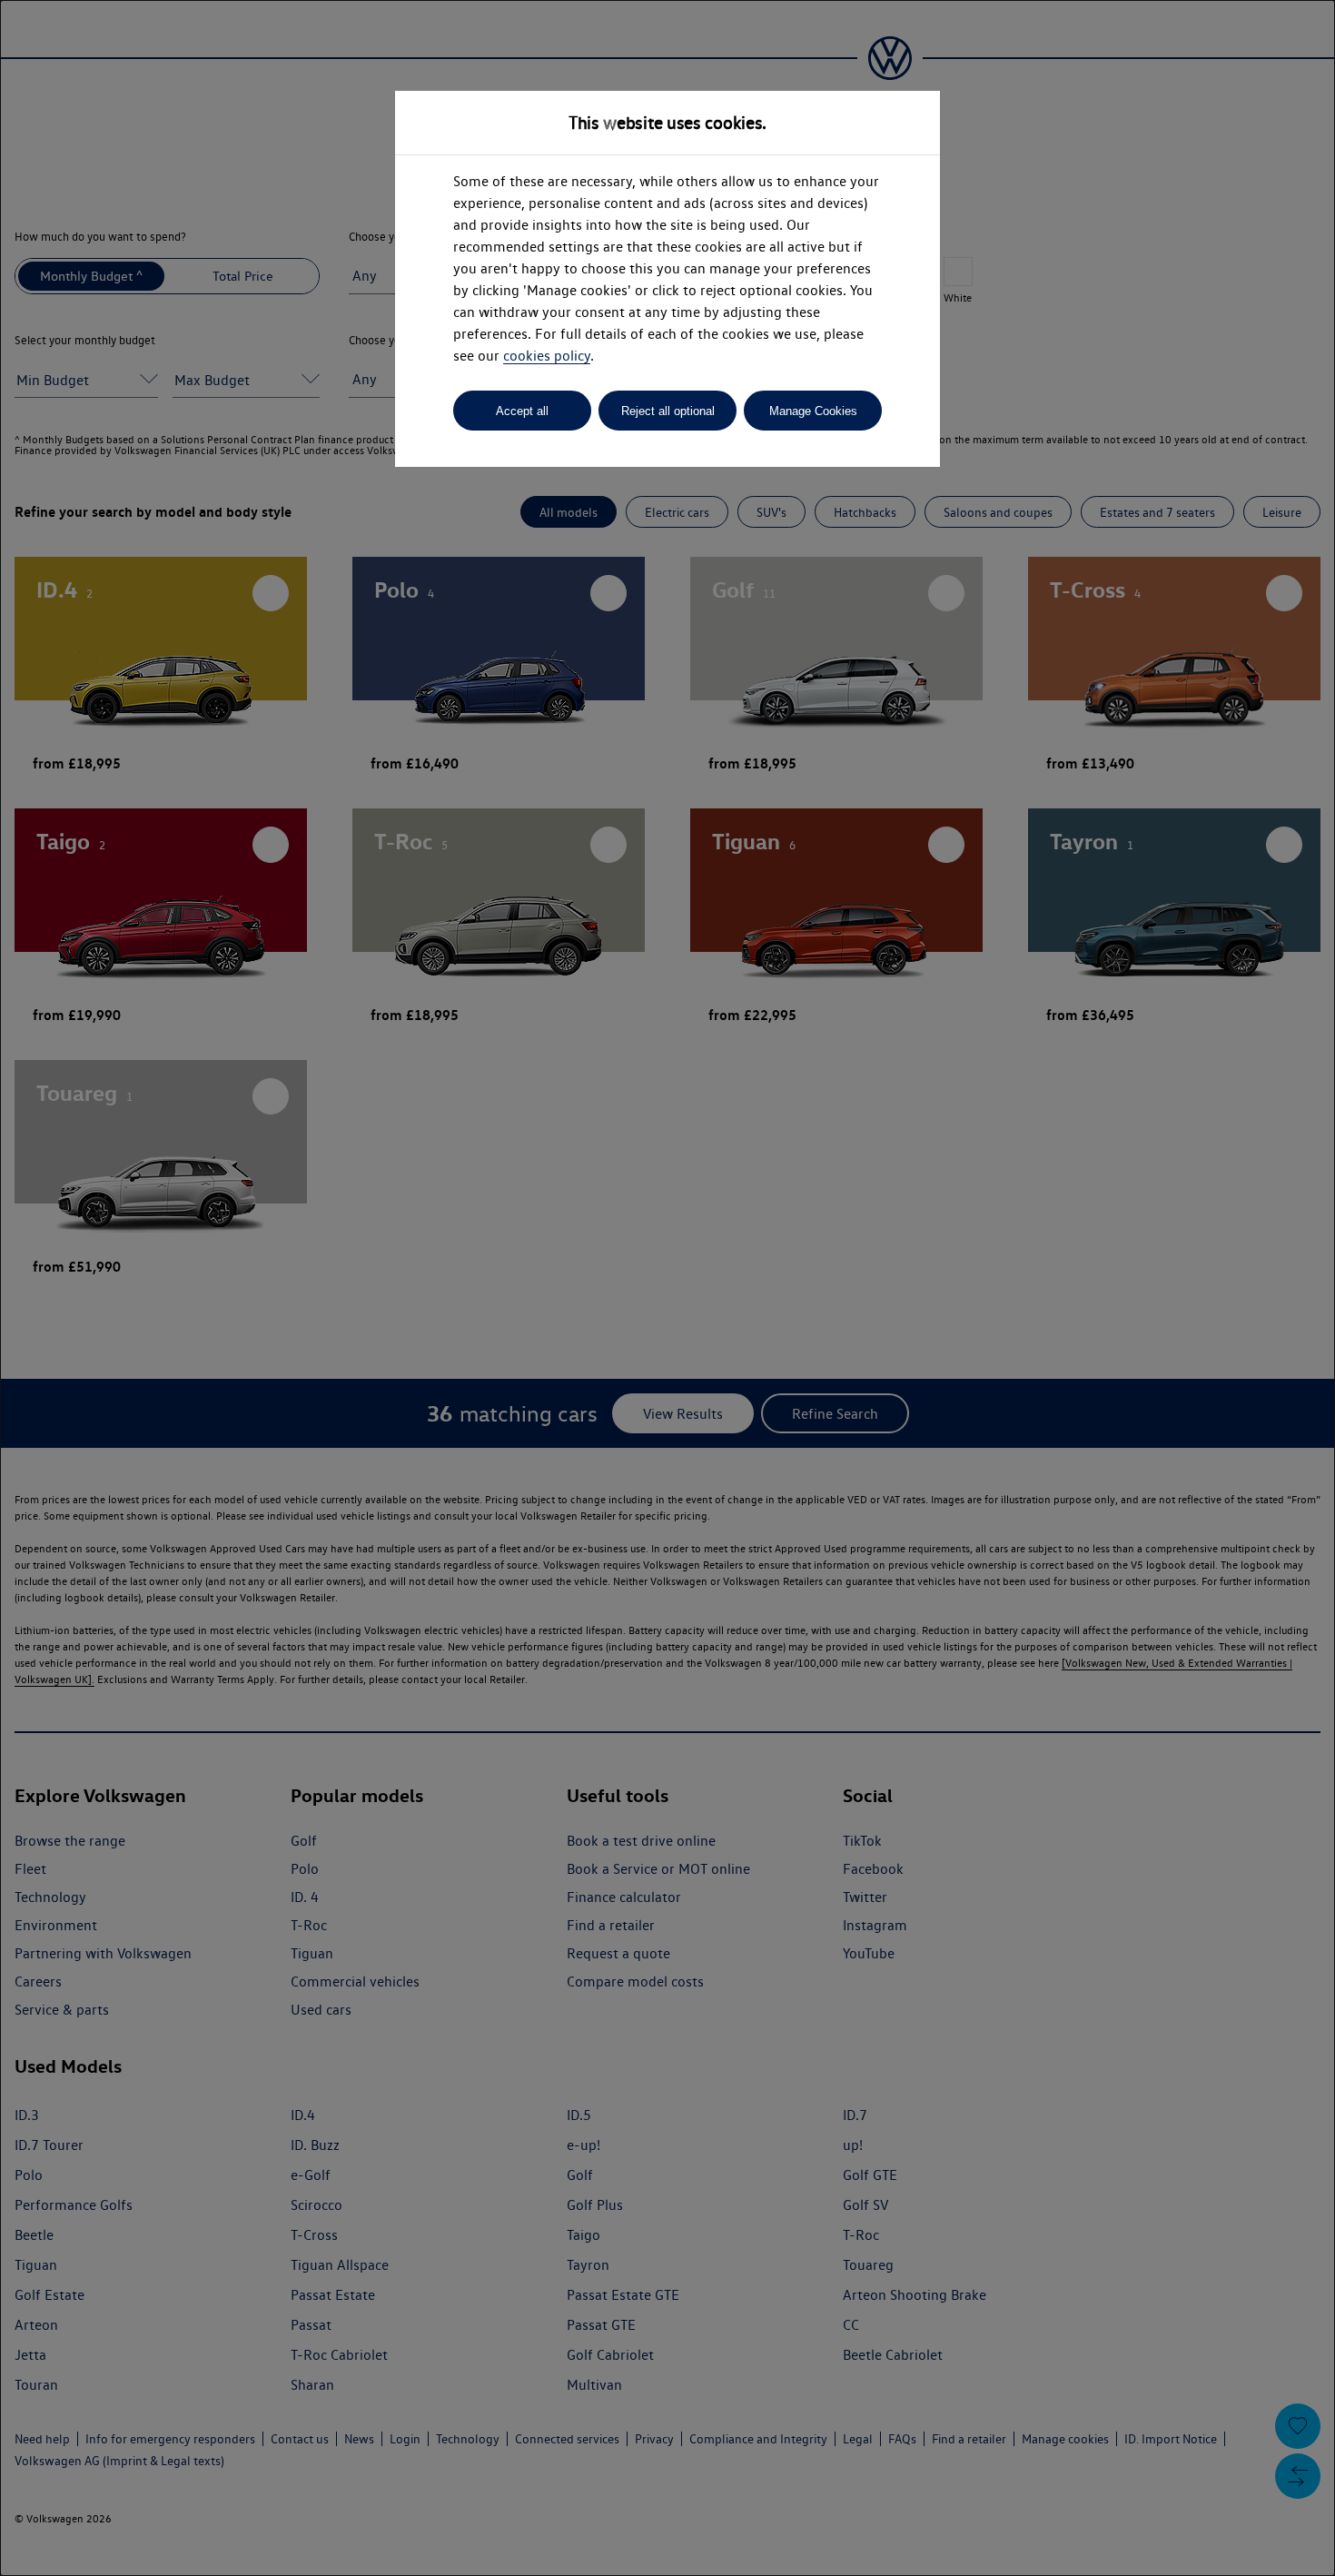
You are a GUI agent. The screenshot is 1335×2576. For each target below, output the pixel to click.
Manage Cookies (813, 411)
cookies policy (547, 356)
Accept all (522, 411)
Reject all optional (668, 411)
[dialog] (667, 1288)
